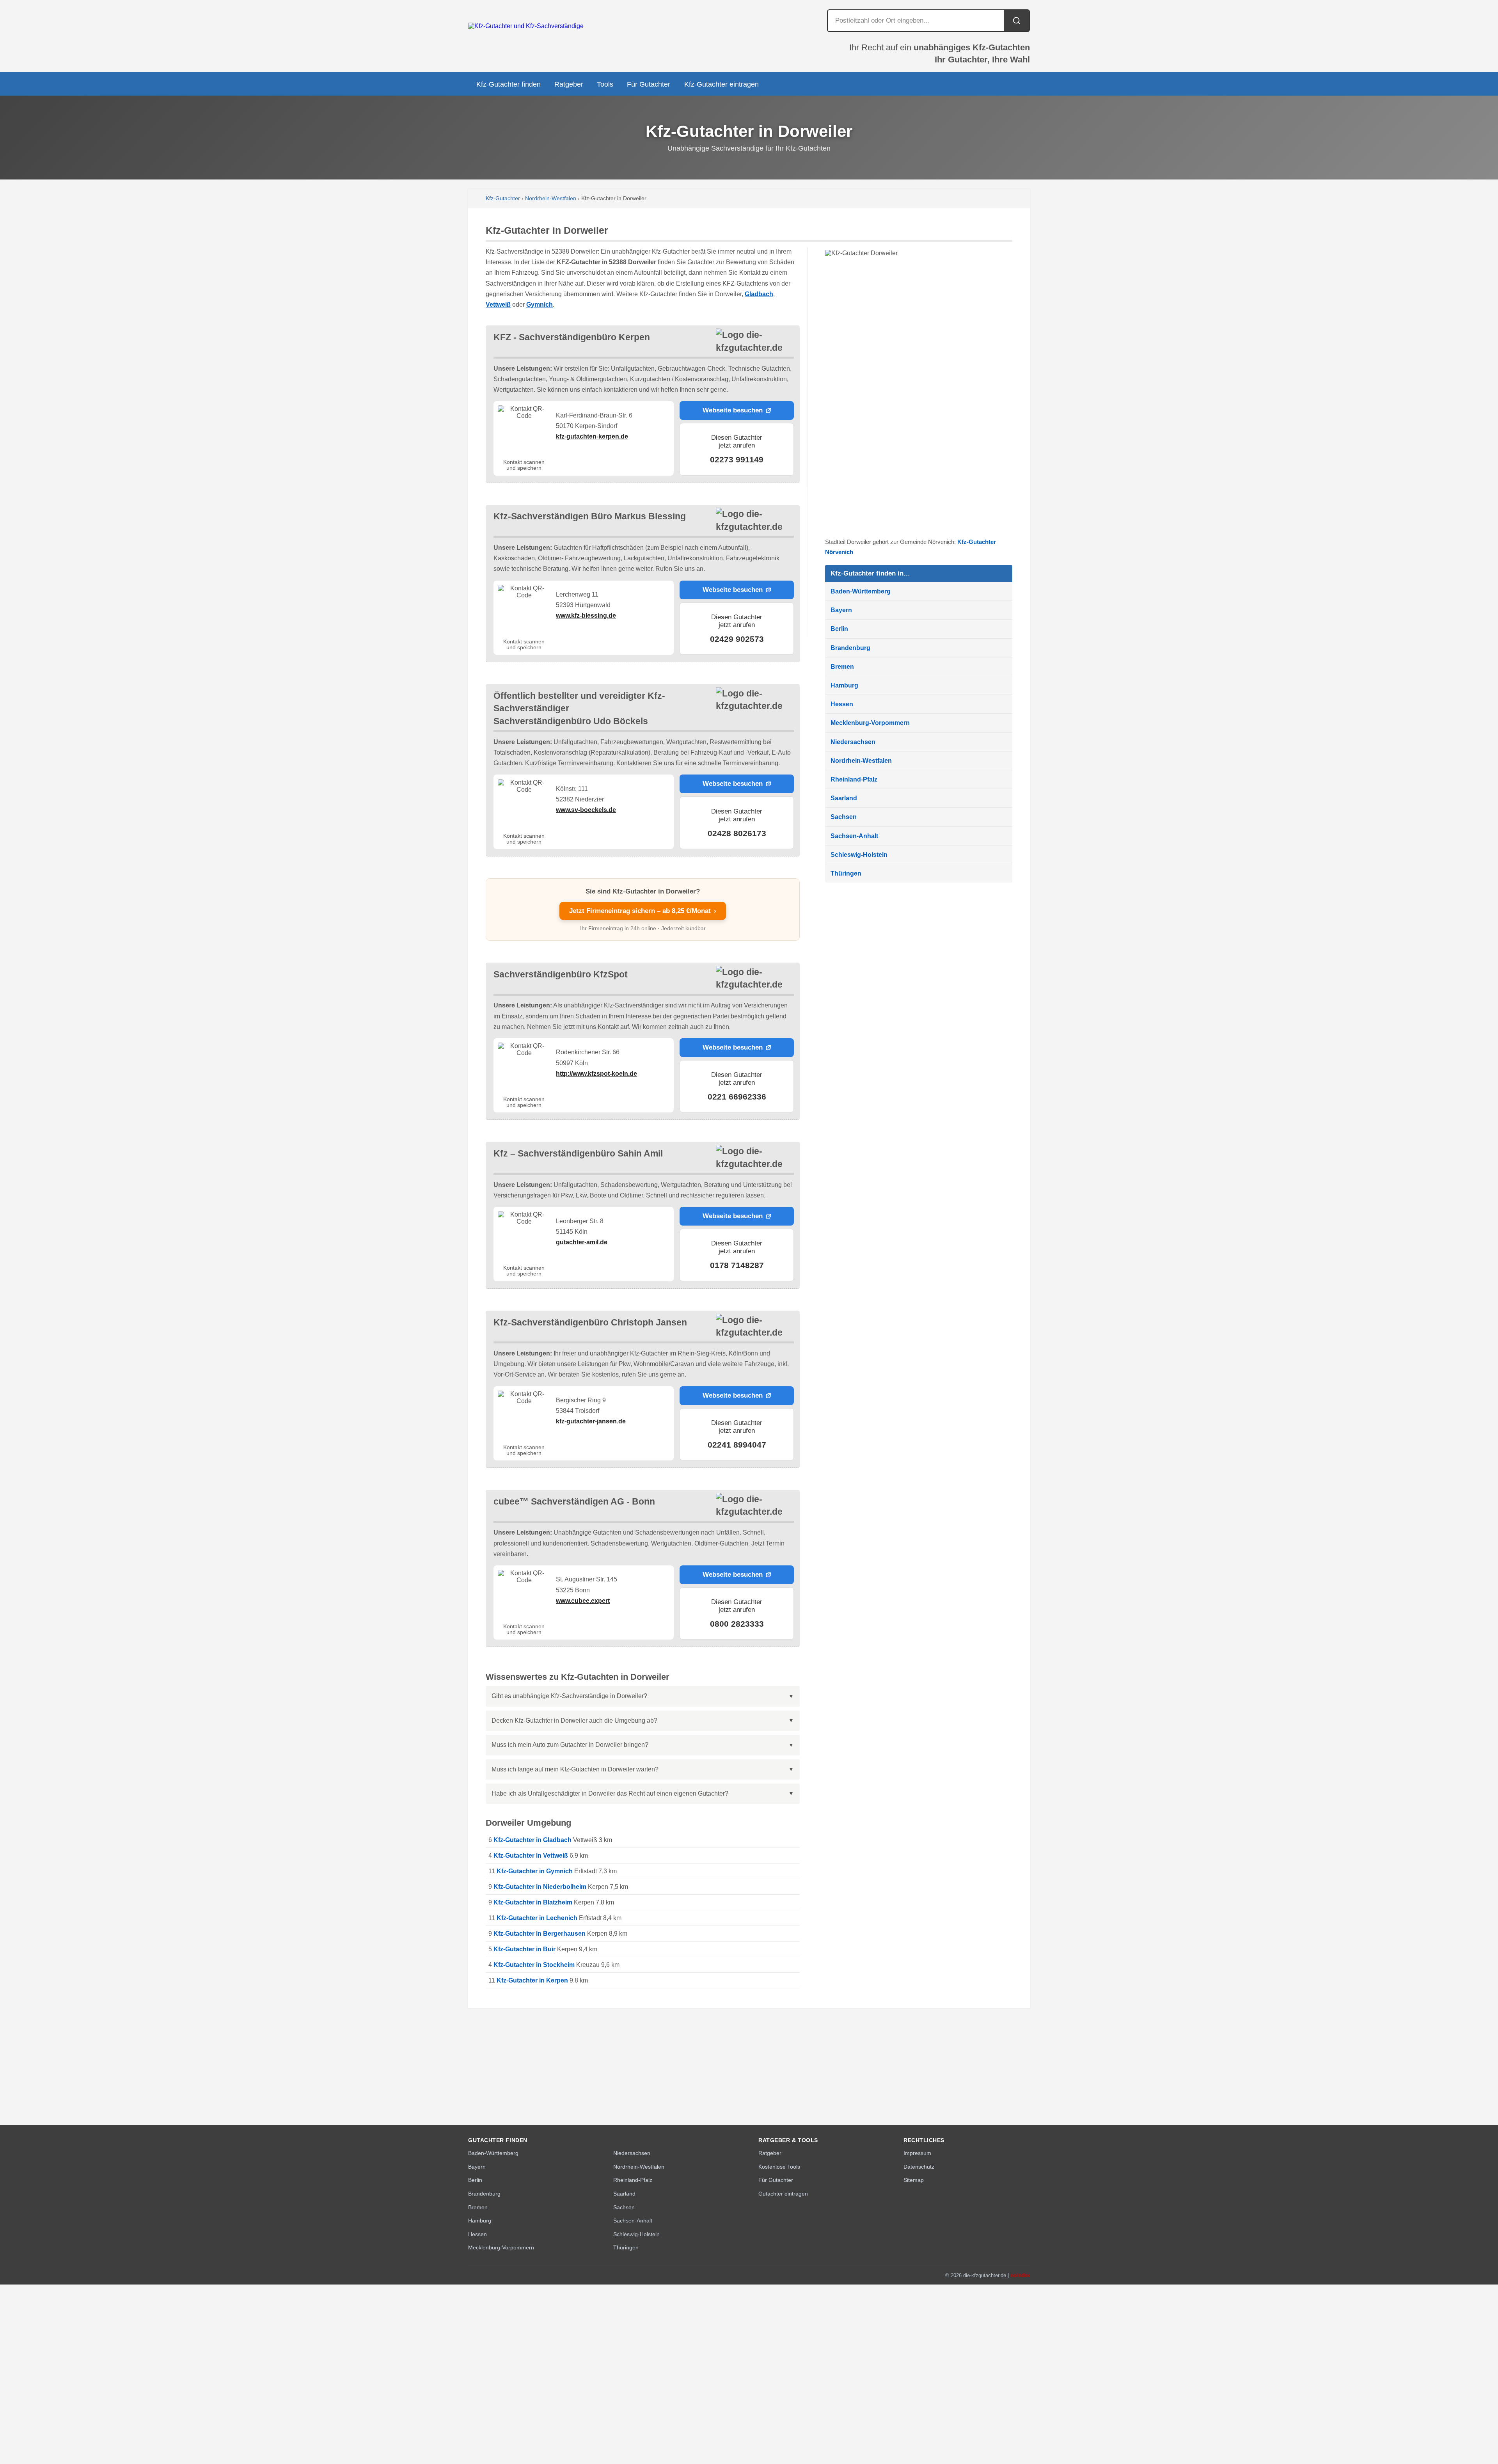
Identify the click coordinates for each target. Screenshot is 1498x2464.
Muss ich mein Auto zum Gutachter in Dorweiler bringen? (570, 1745)
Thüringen (846, 873)
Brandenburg (850, 648)
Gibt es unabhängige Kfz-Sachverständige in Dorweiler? (569, 1696)
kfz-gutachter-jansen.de (591, 1421)
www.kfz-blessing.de (586, 616)
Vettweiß (498, 305)
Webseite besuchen (733, 410)
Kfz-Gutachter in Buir (524, 1949)
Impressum (917, 2153)
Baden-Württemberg (861, 591)
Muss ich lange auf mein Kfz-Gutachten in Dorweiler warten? (575, 1769)
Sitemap (914, 2180)
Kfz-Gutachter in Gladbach (532, 1840)
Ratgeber (569, 84)
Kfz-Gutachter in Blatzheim (533, 1902)
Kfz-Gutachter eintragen (721, 84)
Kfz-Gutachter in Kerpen (532, 1980)
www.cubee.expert (583, 1601)
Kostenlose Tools (779, 2167)
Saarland (844, 798)
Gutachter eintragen (783, 2194)
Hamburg (844, 685)
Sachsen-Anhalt (854, 836)
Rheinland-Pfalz (854, 779)
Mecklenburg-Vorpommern (870, 723)
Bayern (841, 610)
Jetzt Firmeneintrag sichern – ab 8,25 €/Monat (643, 911)
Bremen (842, 667)
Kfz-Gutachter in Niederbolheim (540, 1887)
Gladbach (759, 294)
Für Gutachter (649, 84)
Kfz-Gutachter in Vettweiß (531, 1856)
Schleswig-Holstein (859, 855)
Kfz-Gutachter (503, 198)
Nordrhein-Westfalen (551, 198)
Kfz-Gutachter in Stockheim (534, 1965)
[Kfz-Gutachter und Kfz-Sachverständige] (526, 26)
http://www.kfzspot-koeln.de (596, 1074)
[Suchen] (1017, 21)
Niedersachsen (853, 742)
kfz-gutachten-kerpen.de (592, 436)
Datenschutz (919, 2167)
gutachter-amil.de (582, 1242)
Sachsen (844, 817)
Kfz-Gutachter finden (509, 84)
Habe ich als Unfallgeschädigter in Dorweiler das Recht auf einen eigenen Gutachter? (610, 1793)
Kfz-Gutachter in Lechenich (537, 1918)
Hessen (842, 704)
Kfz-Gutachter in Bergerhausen (540, 1934)
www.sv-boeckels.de (586, 810)
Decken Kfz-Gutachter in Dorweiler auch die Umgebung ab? (574, 1721)
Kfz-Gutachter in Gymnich (535, 1871)
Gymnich (540, 305)
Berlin (839, 629)
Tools (605, 84)
